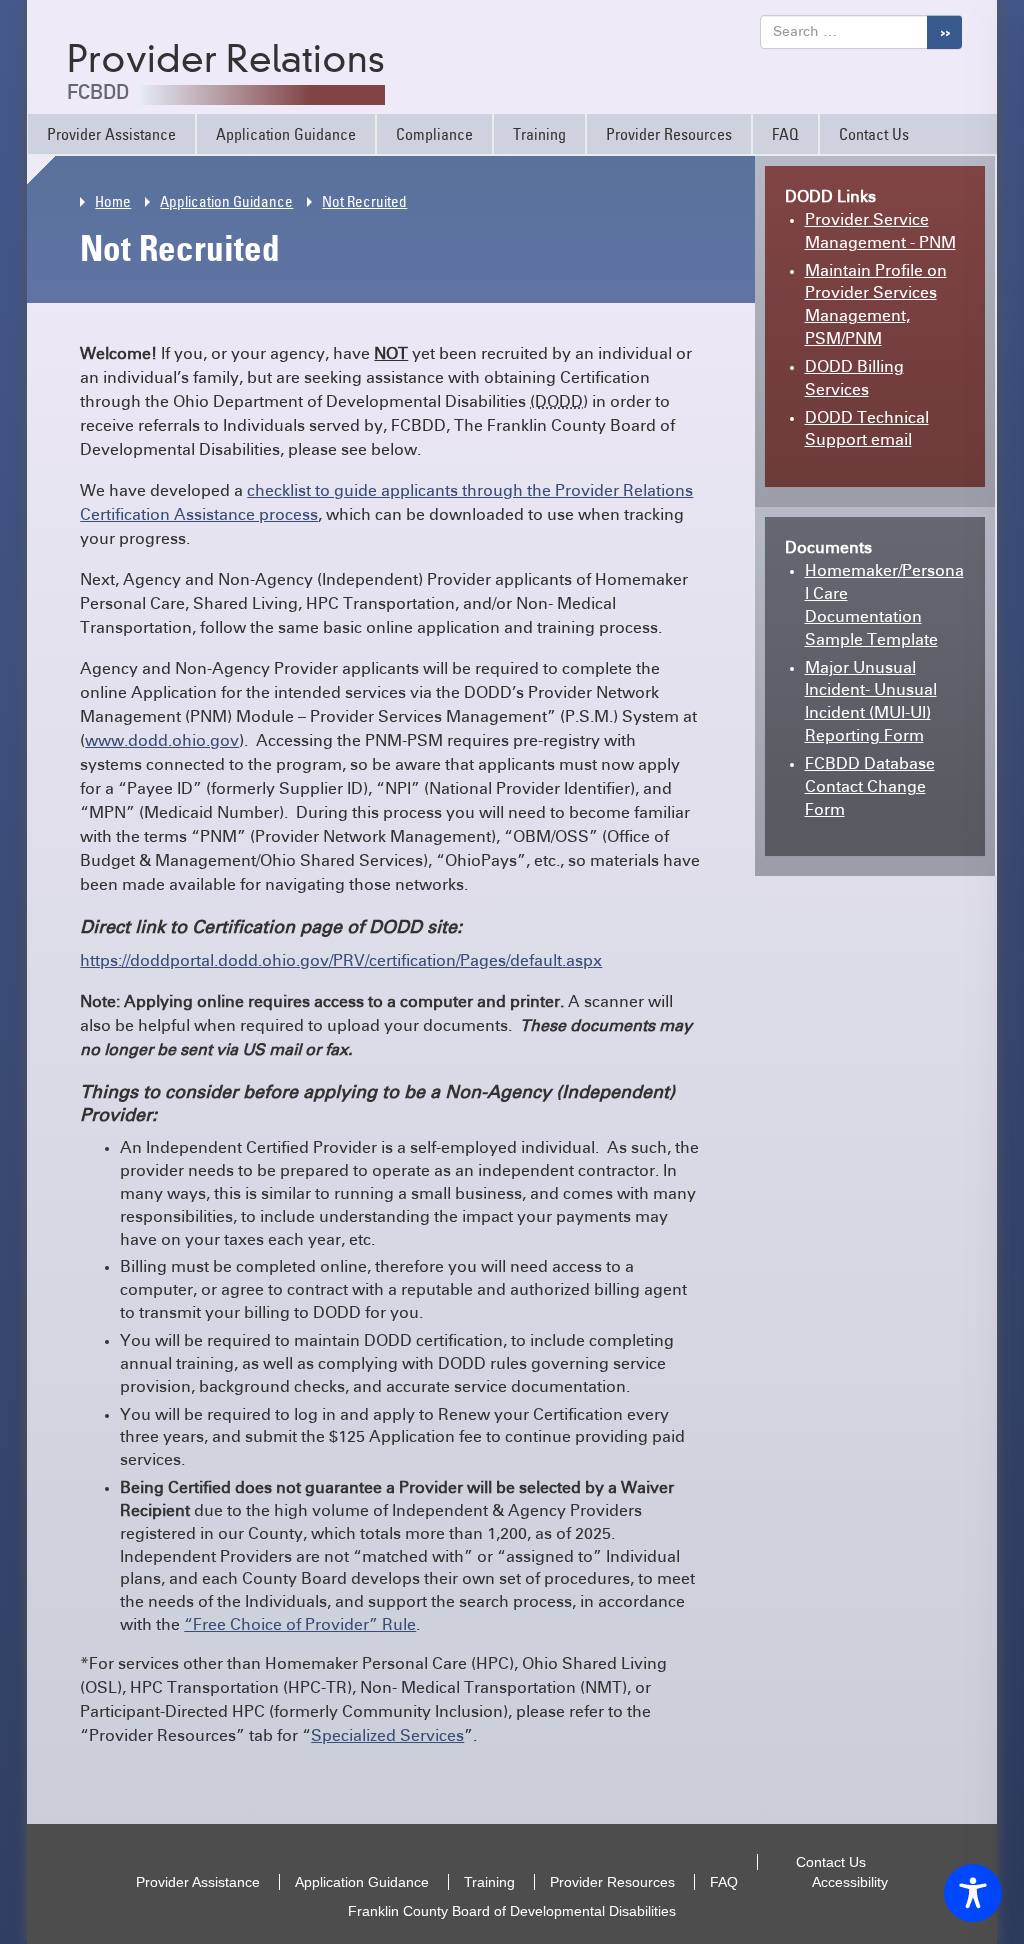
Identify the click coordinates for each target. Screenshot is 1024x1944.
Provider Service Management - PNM (880, 236)
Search (944, 32)
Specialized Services (387, 1736)
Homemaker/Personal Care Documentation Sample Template (884, 610)
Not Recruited (364, 201)
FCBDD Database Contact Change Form (870, 792)
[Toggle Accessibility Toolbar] (973, 1893)
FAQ (785, 134)
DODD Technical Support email (867, 434)
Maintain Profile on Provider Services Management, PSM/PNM (876, 310)
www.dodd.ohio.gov (162, 741)
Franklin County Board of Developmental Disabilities (512, 1911)
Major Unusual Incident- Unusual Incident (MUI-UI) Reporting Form (871, 707)
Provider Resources (669, 134)
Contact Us (874, 134)
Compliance (434, 134)
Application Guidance (286, 134)
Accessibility (850, 1882)
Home (113, 201)
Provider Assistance (111, 134)
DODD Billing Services (854, 383)
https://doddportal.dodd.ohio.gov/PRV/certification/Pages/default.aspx (341, 961)
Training (539, 134)
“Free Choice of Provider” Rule (300, 1625)
